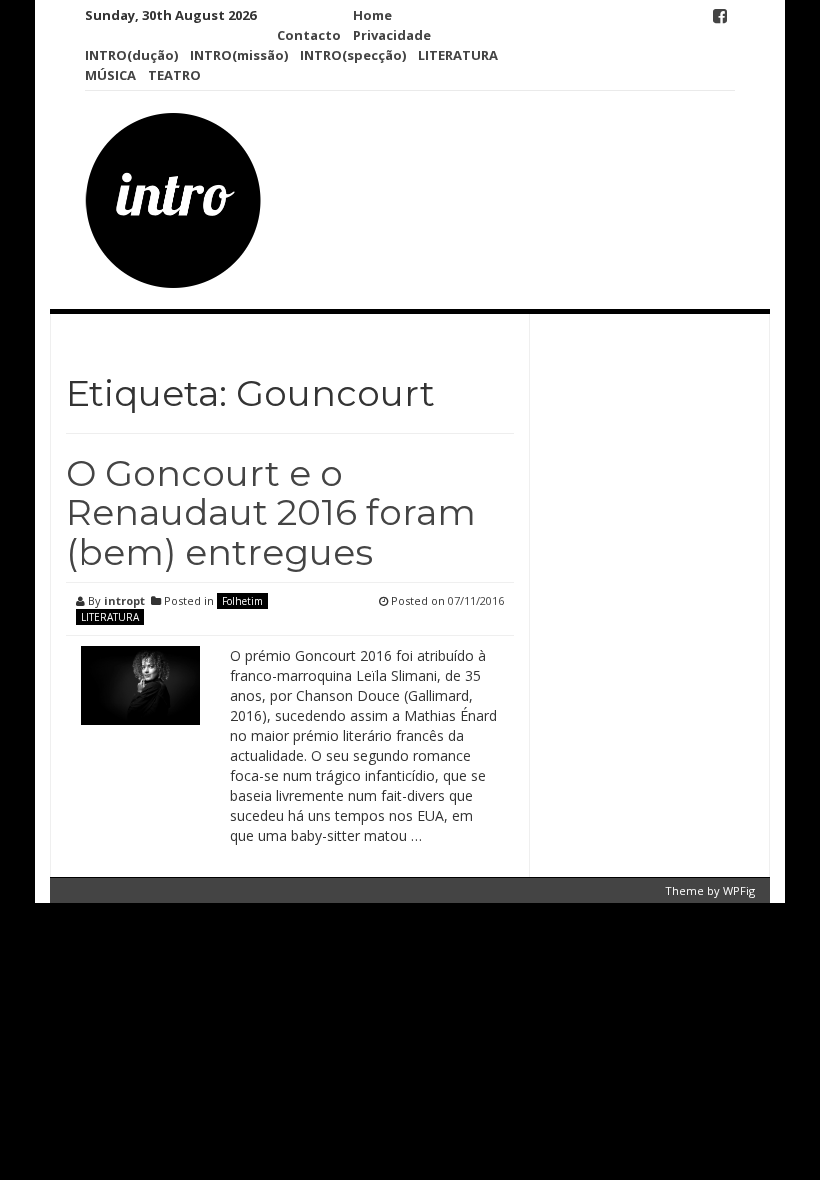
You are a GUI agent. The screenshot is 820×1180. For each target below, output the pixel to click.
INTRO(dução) (131, 55)
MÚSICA (110, 75)
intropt (124, 600)
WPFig (739, 890)
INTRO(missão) (239, 55)
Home (372, 15)
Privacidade (392, 35)
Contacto (309, 35)
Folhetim (242, 601)
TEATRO (174, 75)
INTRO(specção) (353, 55)
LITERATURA (458, 55)
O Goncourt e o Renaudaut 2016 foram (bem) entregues (271, 512)
